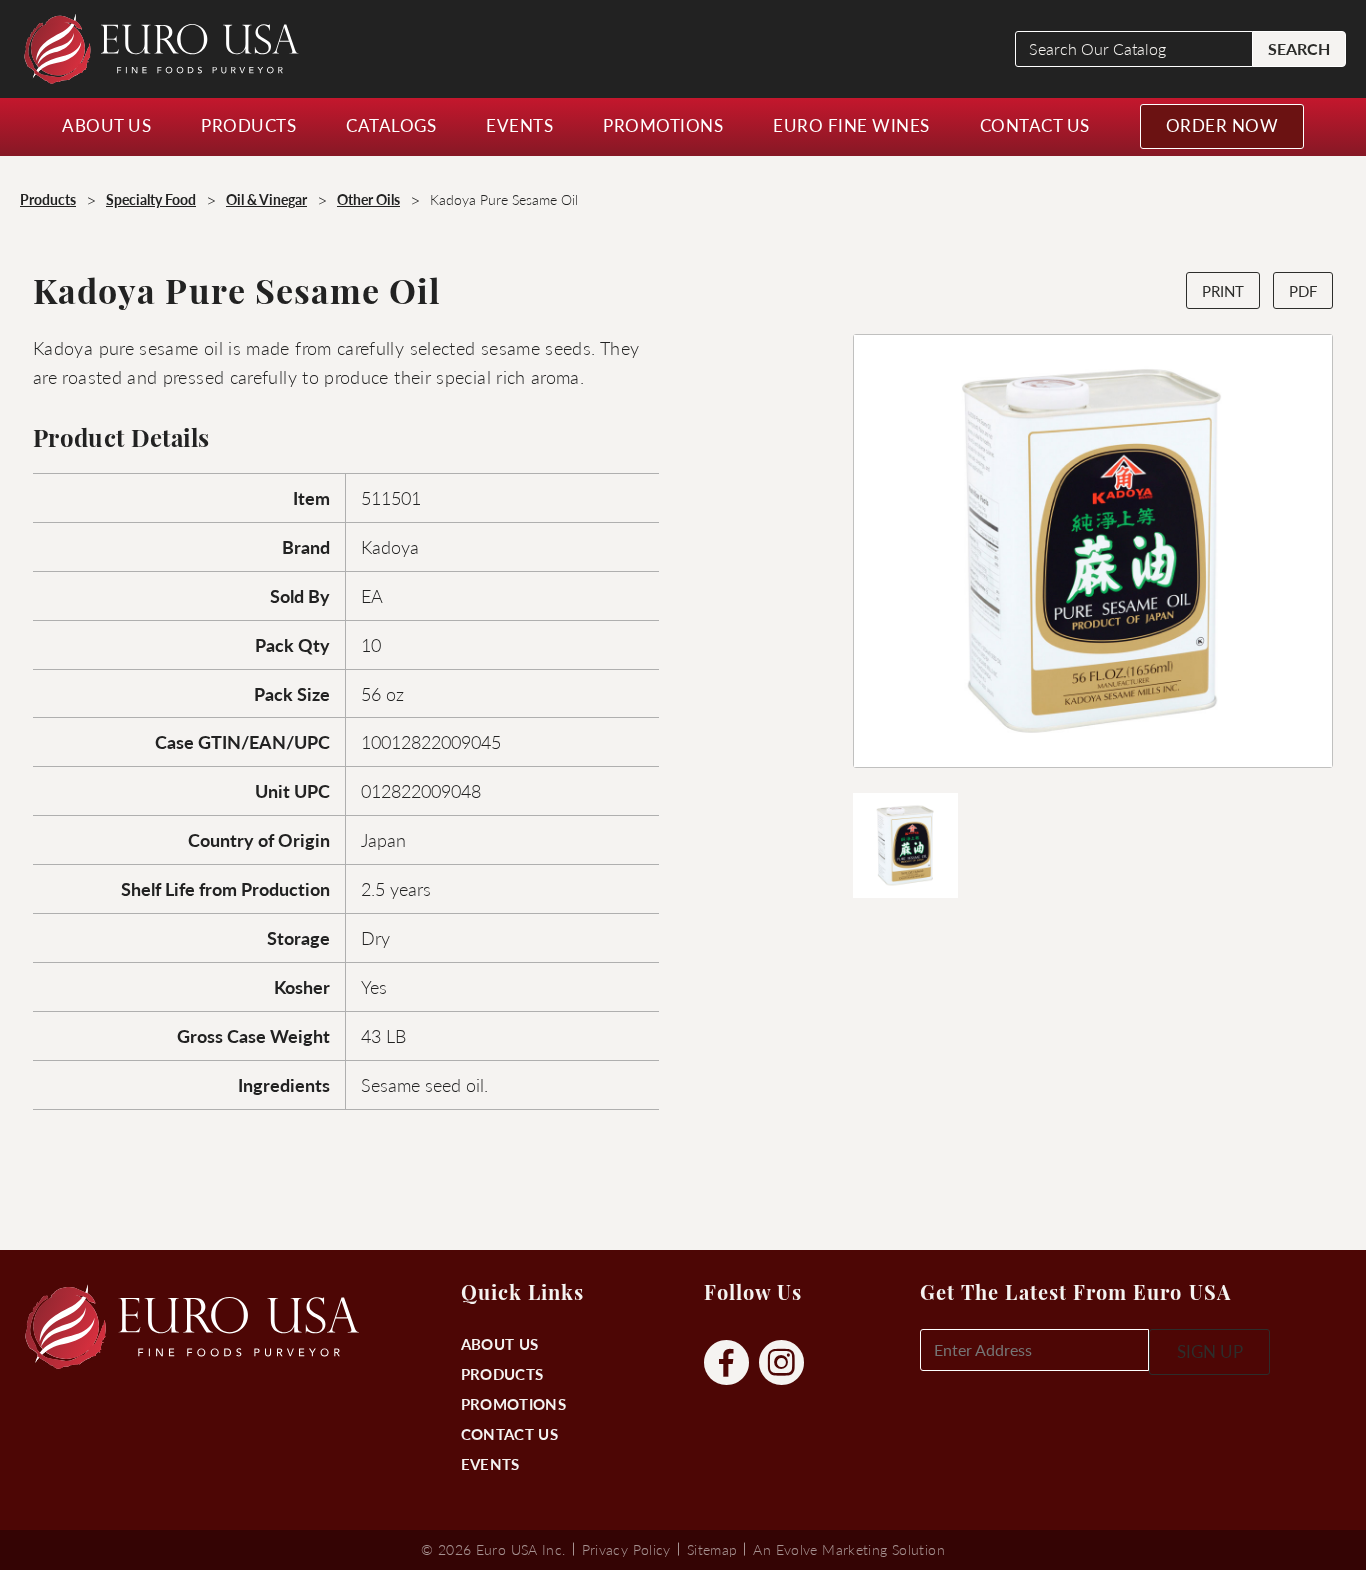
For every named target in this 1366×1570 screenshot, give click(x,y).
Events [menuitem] (519, 125)
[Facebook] (726, 1363)
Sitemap (712, 1549)
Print (1223, 290)
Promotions (513, 1403)
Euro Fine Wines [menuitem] (851, 125)
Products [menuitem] (248, 125)
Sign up (1210, 1351)
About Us (499, 1343)
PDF (1303, 290)
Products (502, 1373)
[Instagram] (781, 1363)
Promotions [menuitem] (663, 125)
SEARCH (1299, 48)
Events (490, 1463)
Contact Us (509, 1433)
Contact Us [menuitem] (1035, 125)
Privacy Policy (626, 1549)
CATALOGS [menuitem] (391, 125)
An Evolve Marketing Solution (848, 1549)
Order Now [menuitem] (1222, 125)
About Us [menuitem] (106, 125)
